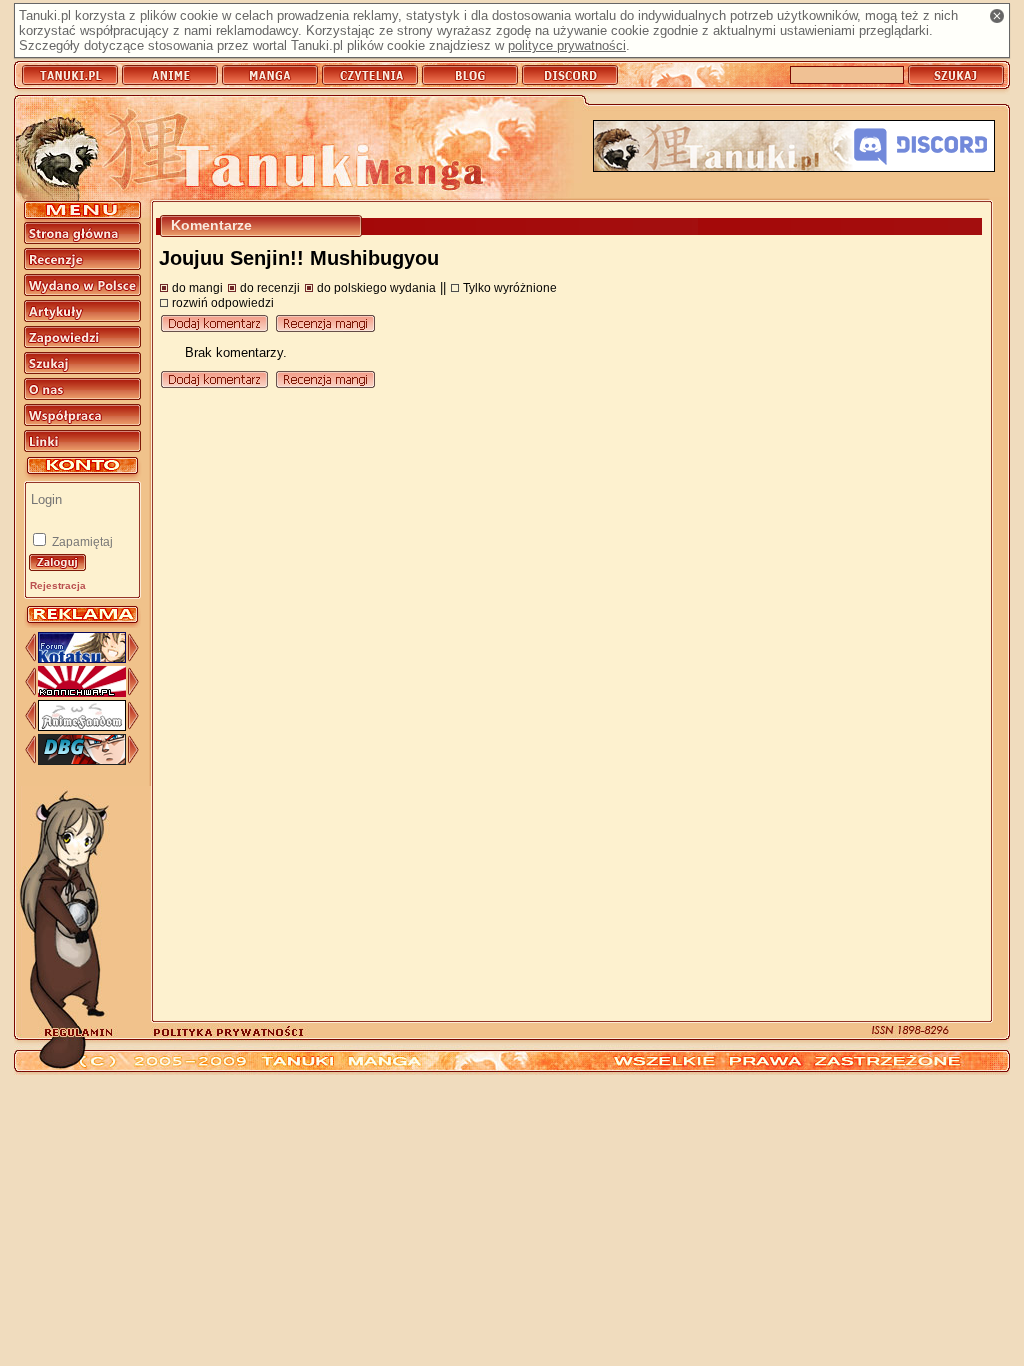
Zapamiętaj (81, 542)
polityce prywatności (567, 45)
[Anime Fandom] (82, 726)
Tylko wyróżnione (510, 287)
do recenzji (270, 287)
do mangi (197, 287)
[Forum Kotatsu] (82, 658)
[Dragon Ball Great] (82, 760)
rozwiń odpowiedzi (223, 302)
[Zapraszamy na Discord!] (794, 147)
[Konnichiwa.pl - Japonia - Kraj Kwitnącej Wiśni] (82, 692)
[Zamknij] (997, 16)
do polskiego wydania (376, 287)
